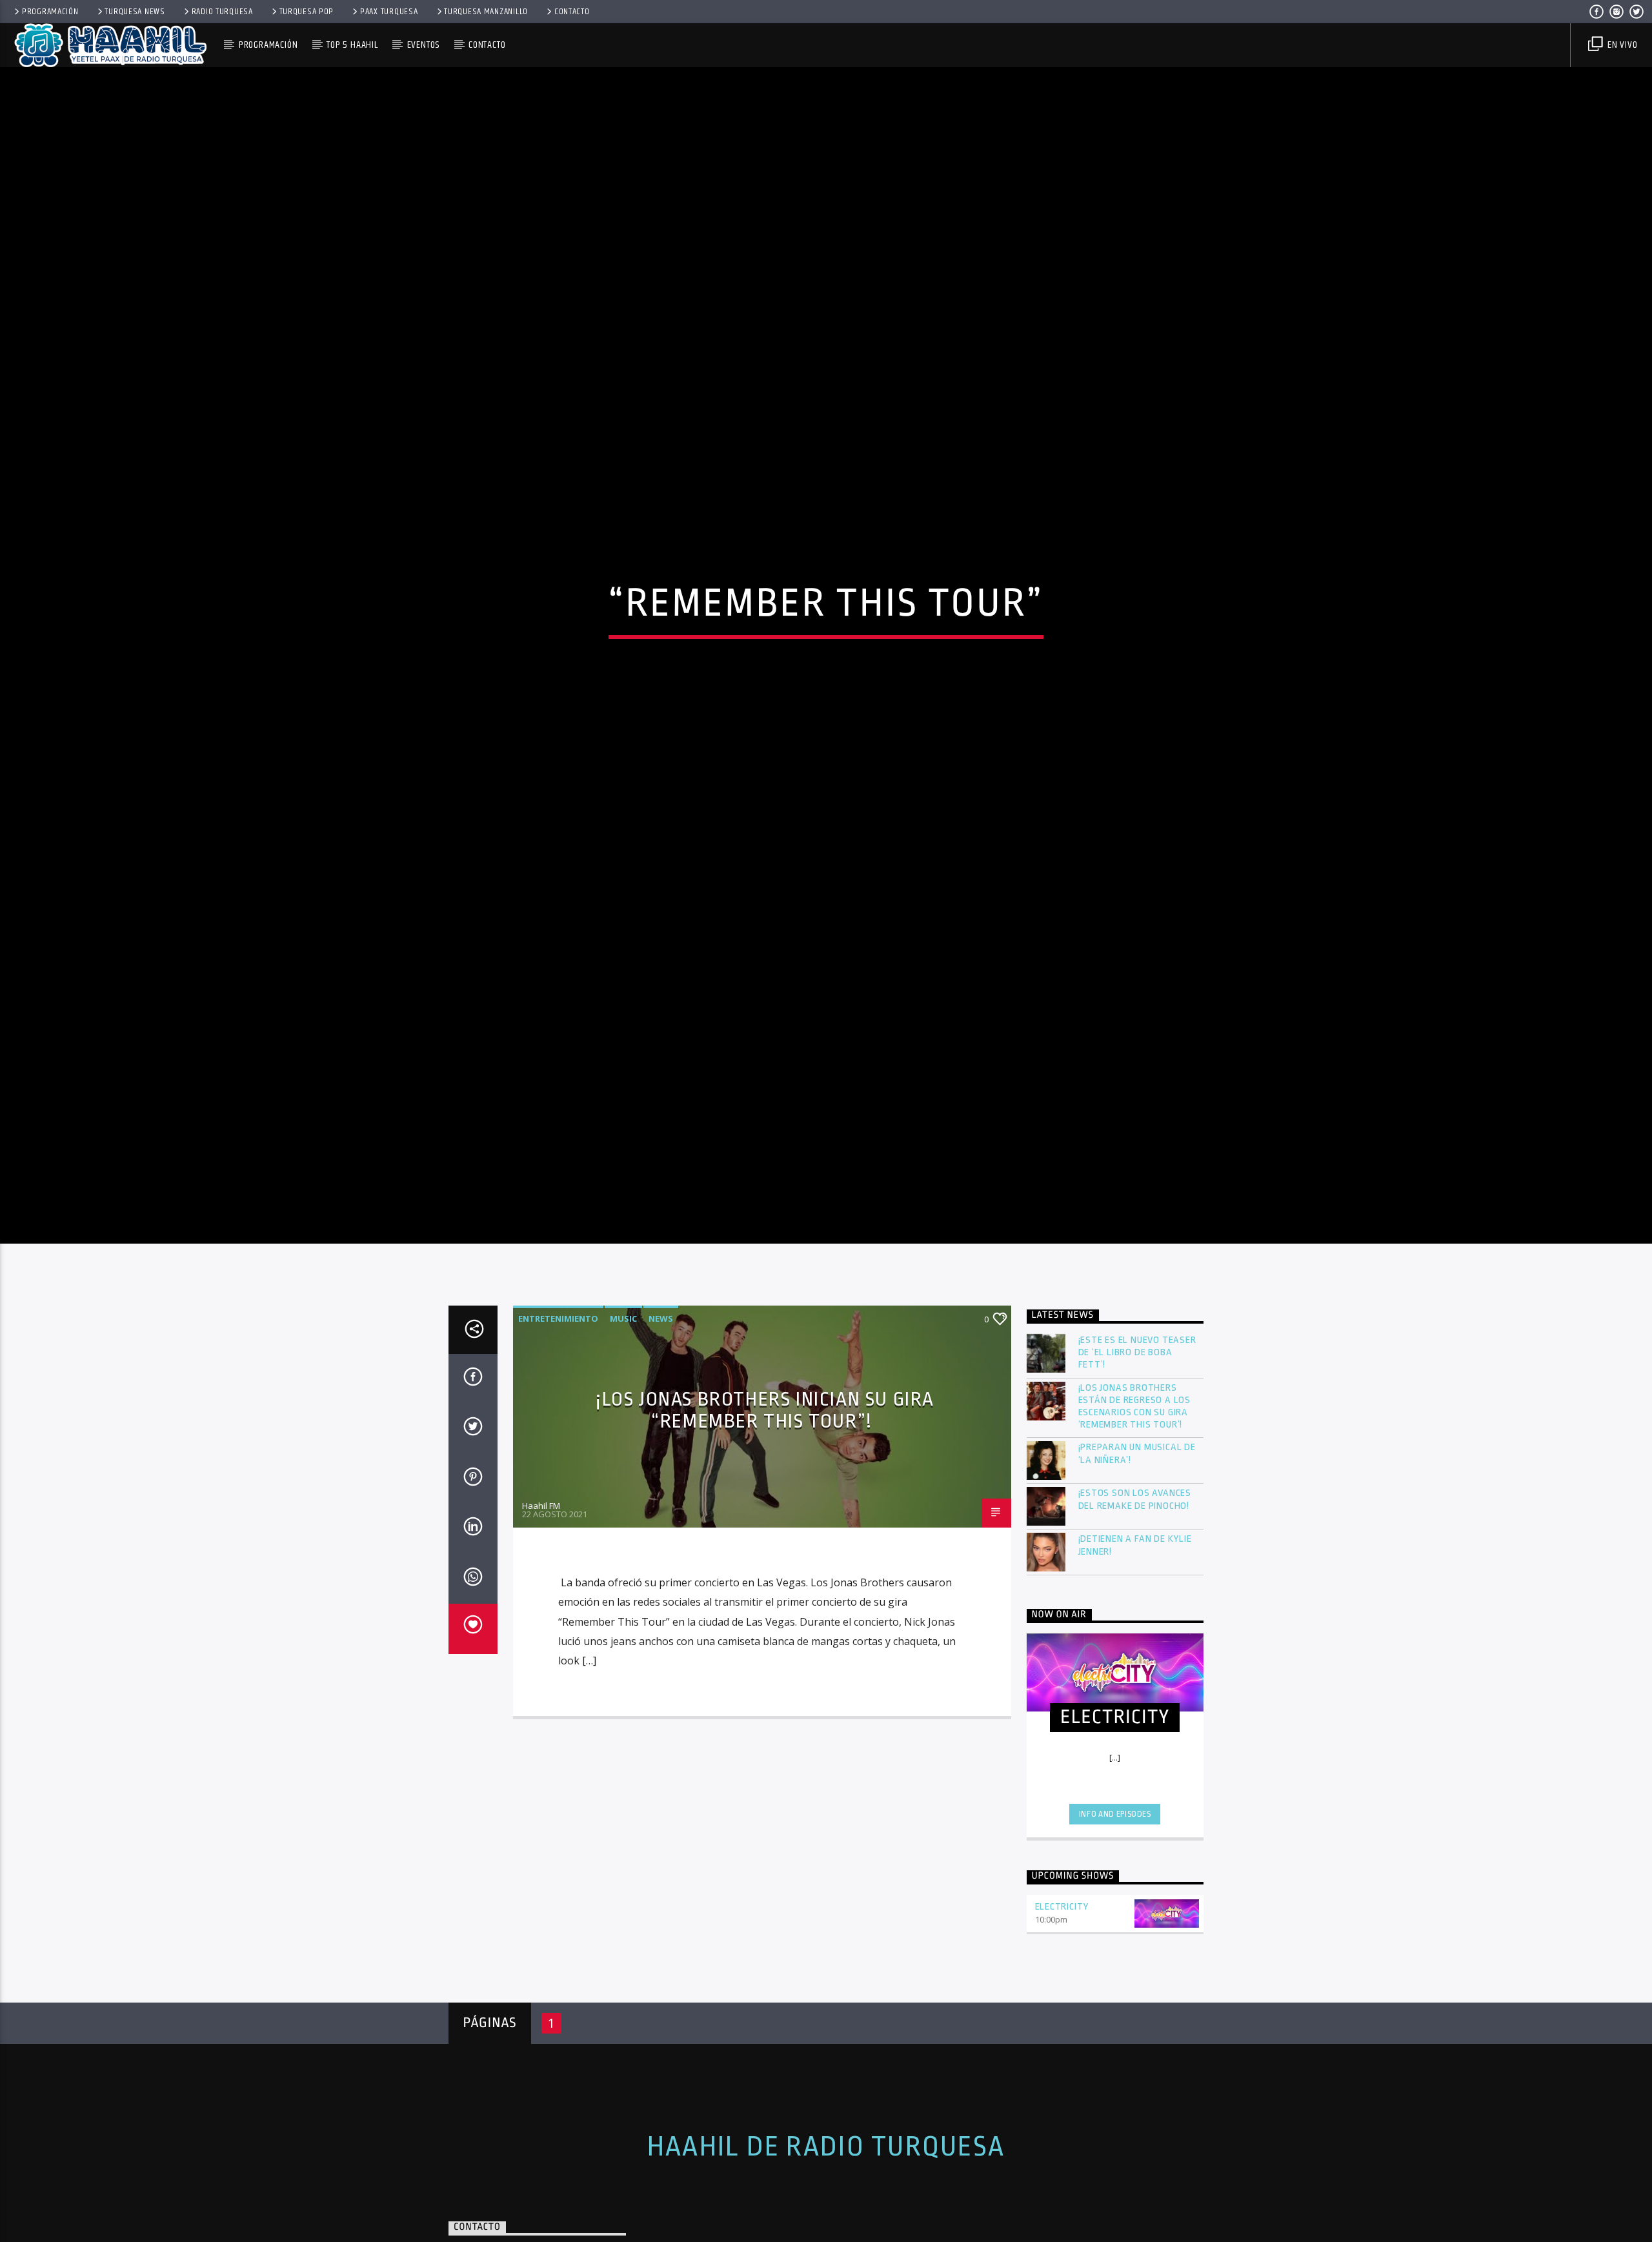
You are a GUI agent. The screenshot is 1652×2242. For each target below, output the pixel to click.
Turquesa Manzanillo (486, 12)
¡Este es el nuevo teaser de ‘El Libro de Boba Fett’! (1137, 1434)
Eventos (424, 45)
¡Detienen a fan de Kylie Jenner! (1135, 1628)
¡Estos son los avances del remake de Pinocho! (1135, 1582)
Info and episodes (1115, 1896)
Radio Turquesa (222, 12)
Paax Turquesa (389, 12)
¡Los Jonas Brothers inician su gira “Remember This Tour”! (765, 1492)
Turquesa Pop (307, 12)
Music (623, 1400)
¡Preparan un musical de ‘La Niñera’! (1137, 1536)
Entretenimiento (558, 1400)
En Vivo (1621, 45)
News (661, 1400)
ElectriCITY (1062, 1989)
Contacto (572, 12)
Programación (50, 12)
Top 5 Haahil (352, 45)
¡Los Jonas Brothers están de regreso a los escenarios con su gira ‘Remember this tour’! (1135, 1489)
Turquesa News (135, 12)
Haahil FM (541, 1588)
